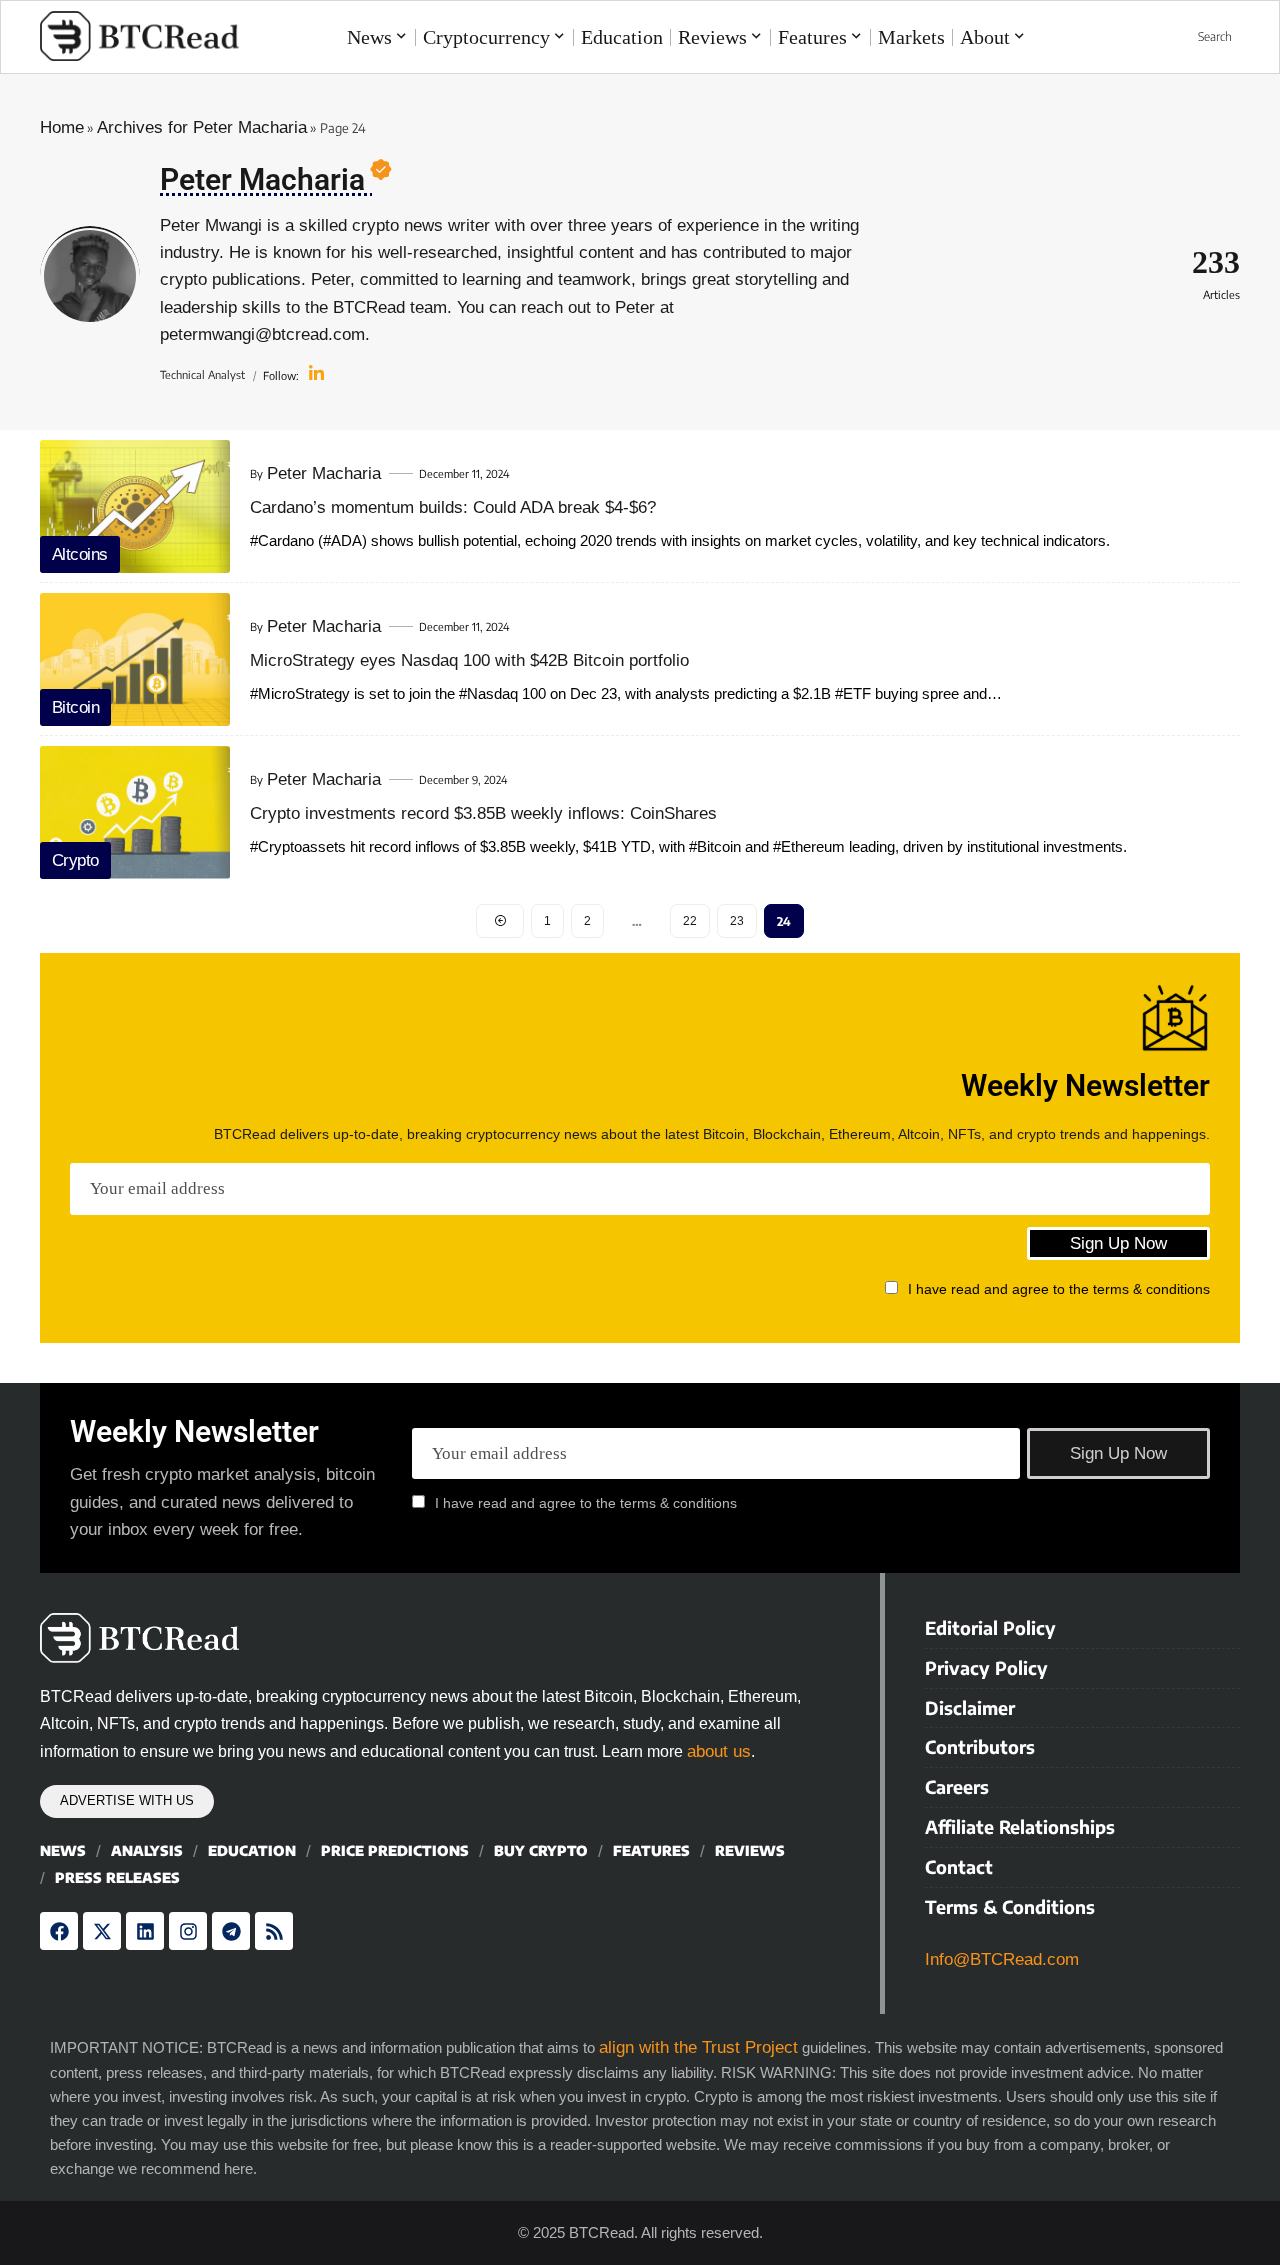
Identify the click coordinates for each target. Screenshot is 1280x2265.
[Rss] (274, 1931)
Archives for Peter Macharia (202, 127)
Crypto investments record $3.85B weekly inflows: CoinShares (483, 813)
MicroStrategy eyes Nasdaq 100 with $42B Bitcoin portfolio (469, 660)
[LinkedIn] (316, 375)
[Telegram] (231, 1931)
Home (62, 127)
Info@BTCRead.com (1002, 1959)
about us (719, 1751)
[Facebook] (59, 1931)
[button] (1203, 37)
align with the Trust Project (698, 2047)
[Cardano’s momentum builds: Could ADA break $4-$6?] (135, 506)
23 (737, 921)
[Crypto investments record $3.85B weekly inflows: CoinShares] (135, 812)
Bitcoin (76, 707)
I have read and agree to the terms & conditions (1059, 1289)
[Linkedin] (145, 1931)
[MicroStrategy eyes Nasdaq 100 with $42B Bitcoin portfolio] (135, 659)
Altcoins (80, 554)
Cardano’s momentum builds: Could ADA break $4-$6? (453, 507)
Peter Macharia (324, 473)
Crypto (75, 860)
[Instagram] (188, 1931)
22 (690, 921)
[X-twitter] (102, 1931)
